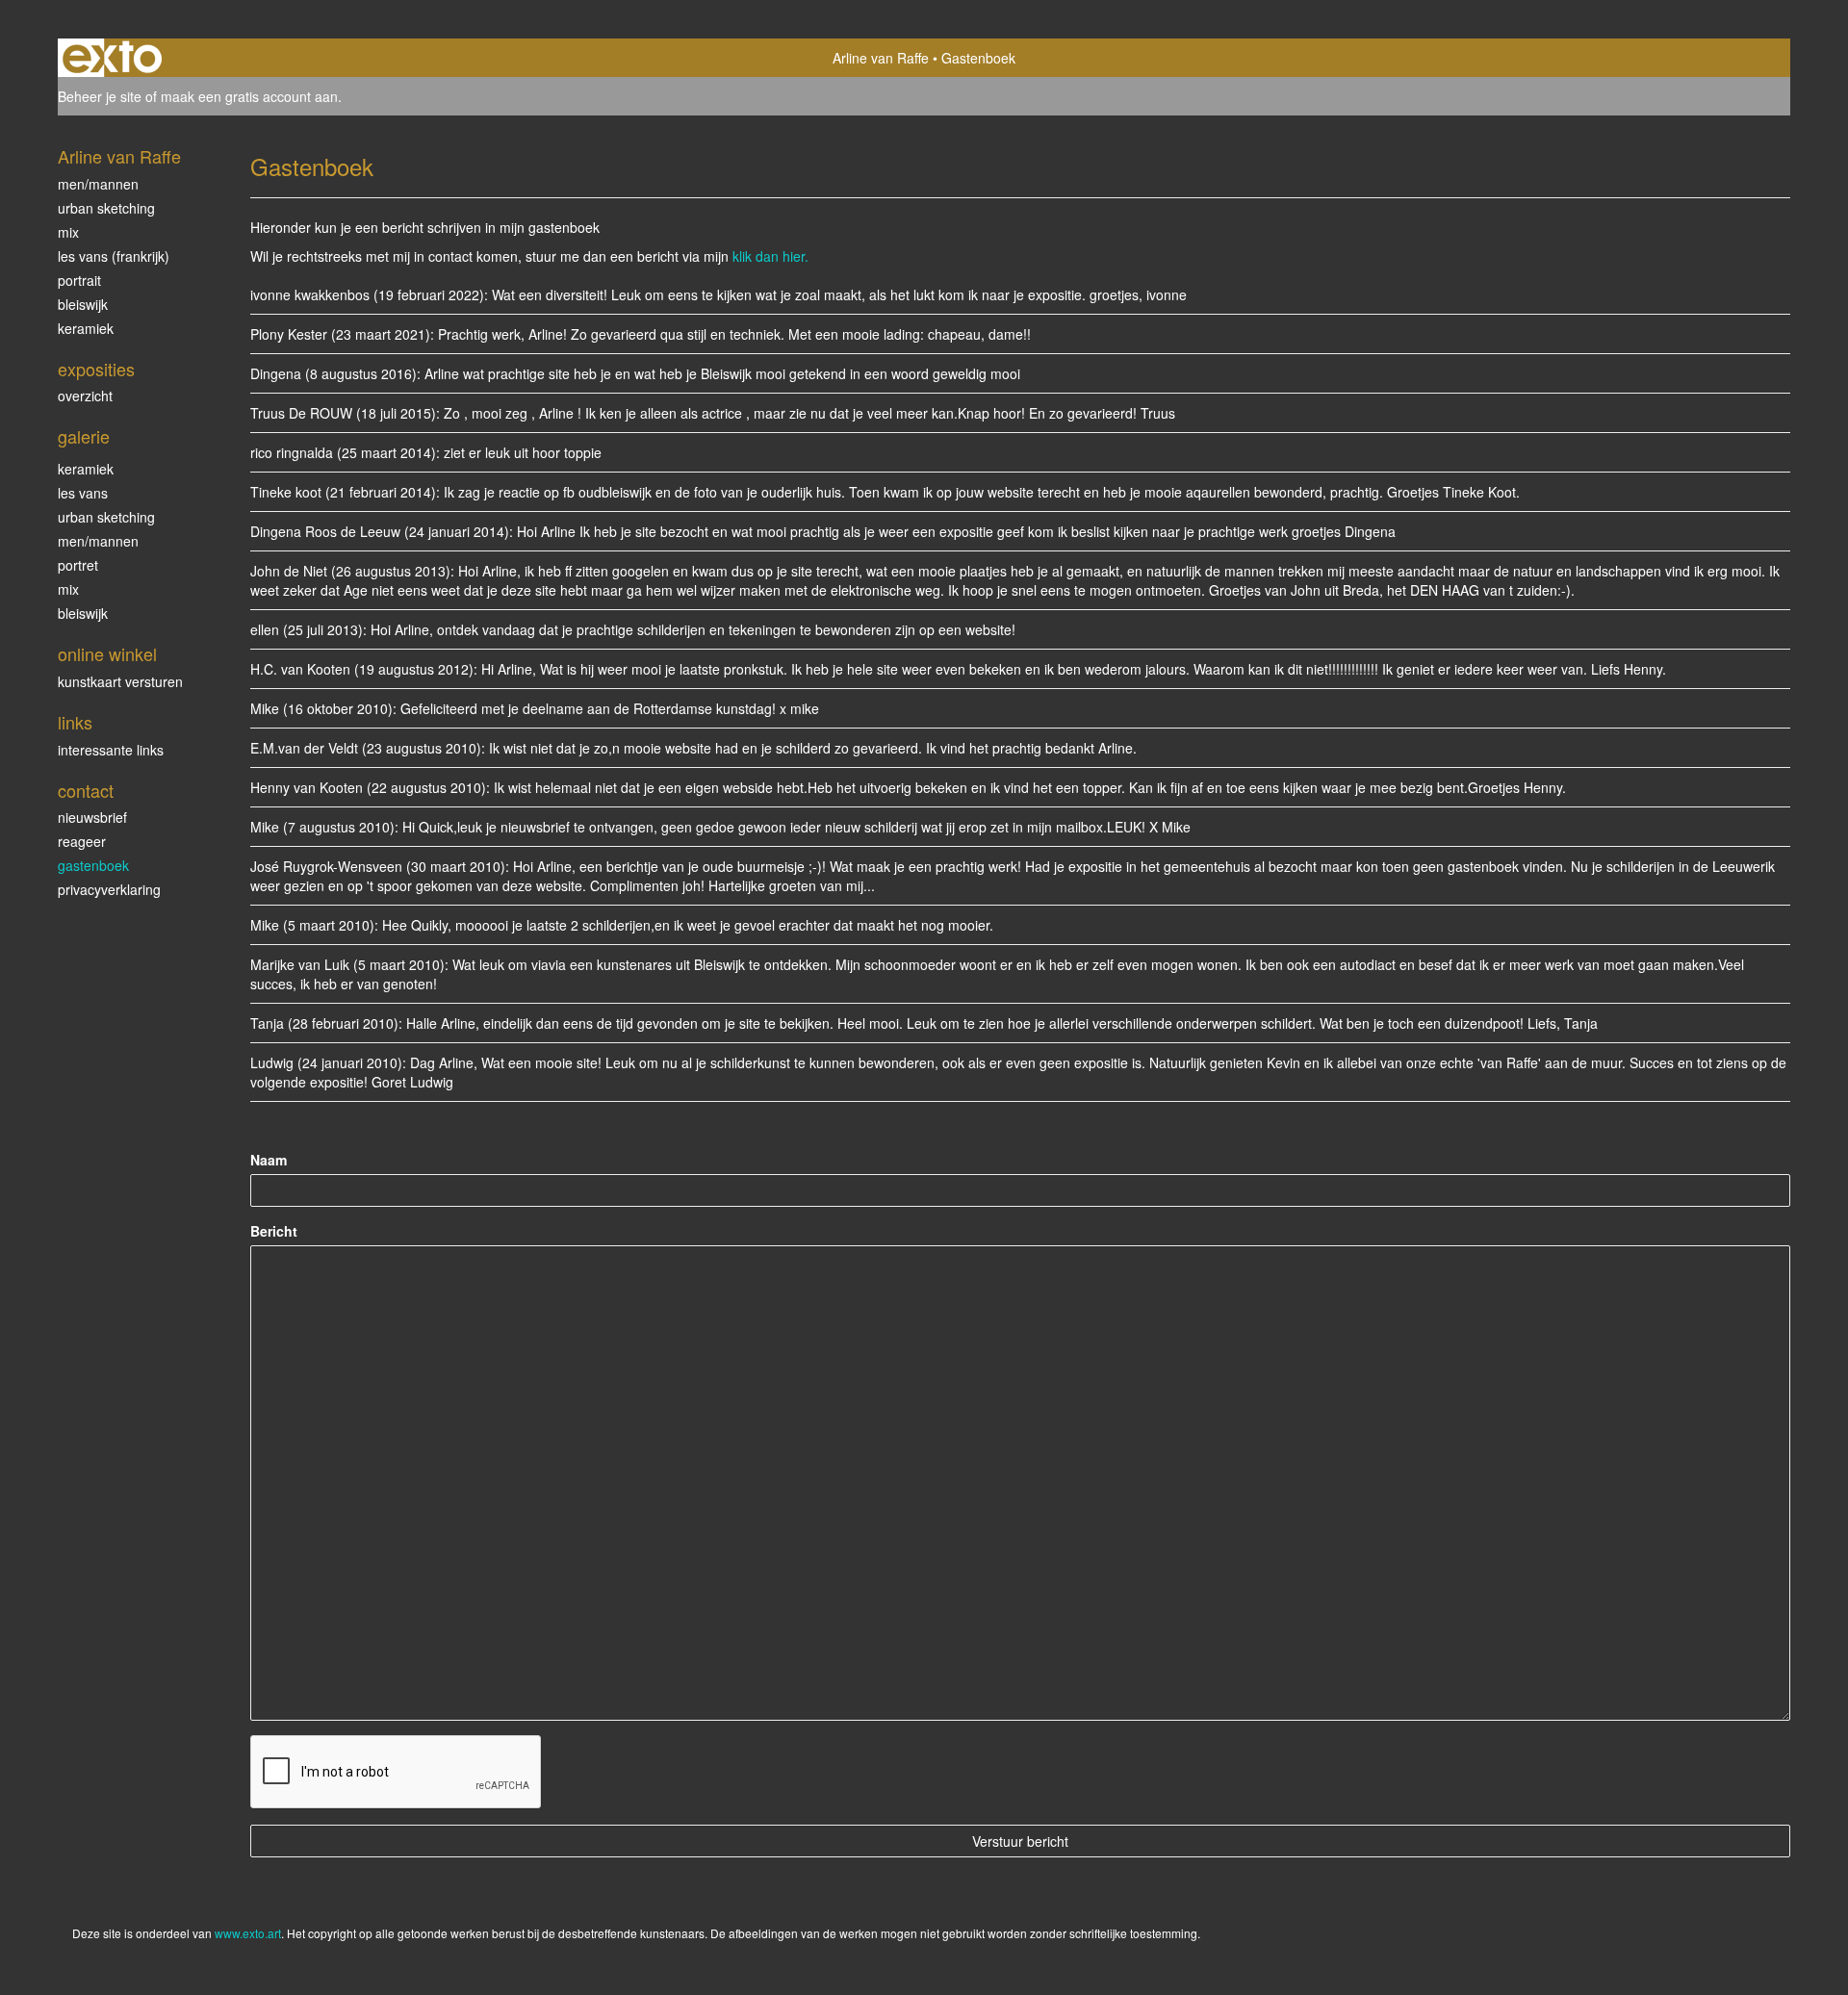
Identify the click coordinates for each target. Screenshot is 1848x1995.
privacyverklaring (109, 889)
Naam (269, 1160)
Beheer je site (100, 96)
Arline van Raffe (881, 58)
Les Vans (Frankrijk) (114, 256)
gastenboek (93, 865)
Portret (78, 565)
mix (68, 232)
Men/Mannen (98, 184)
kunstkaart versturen (120, 681)
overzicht (85, 396)
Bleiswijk (83, 304)
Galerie (84, 436)
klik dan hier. (770, 256)
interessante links (111, 750)
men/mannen (98, 541)
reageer (82, 841)
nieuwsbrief (92, 817)
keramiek (86, 469)
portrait (79, 280)
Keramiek (86, 328)
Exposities (96, 369)
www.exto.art (248, 1933)
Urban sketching (106, 208)
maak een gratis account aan (249, 96)
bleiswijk (83, 613)
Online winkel (107, 654)
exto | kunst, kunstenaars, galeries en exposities (112, 58)
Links (75, 722)
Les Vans (83, 493)
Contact (86, 791)
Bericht (274, 1231)
